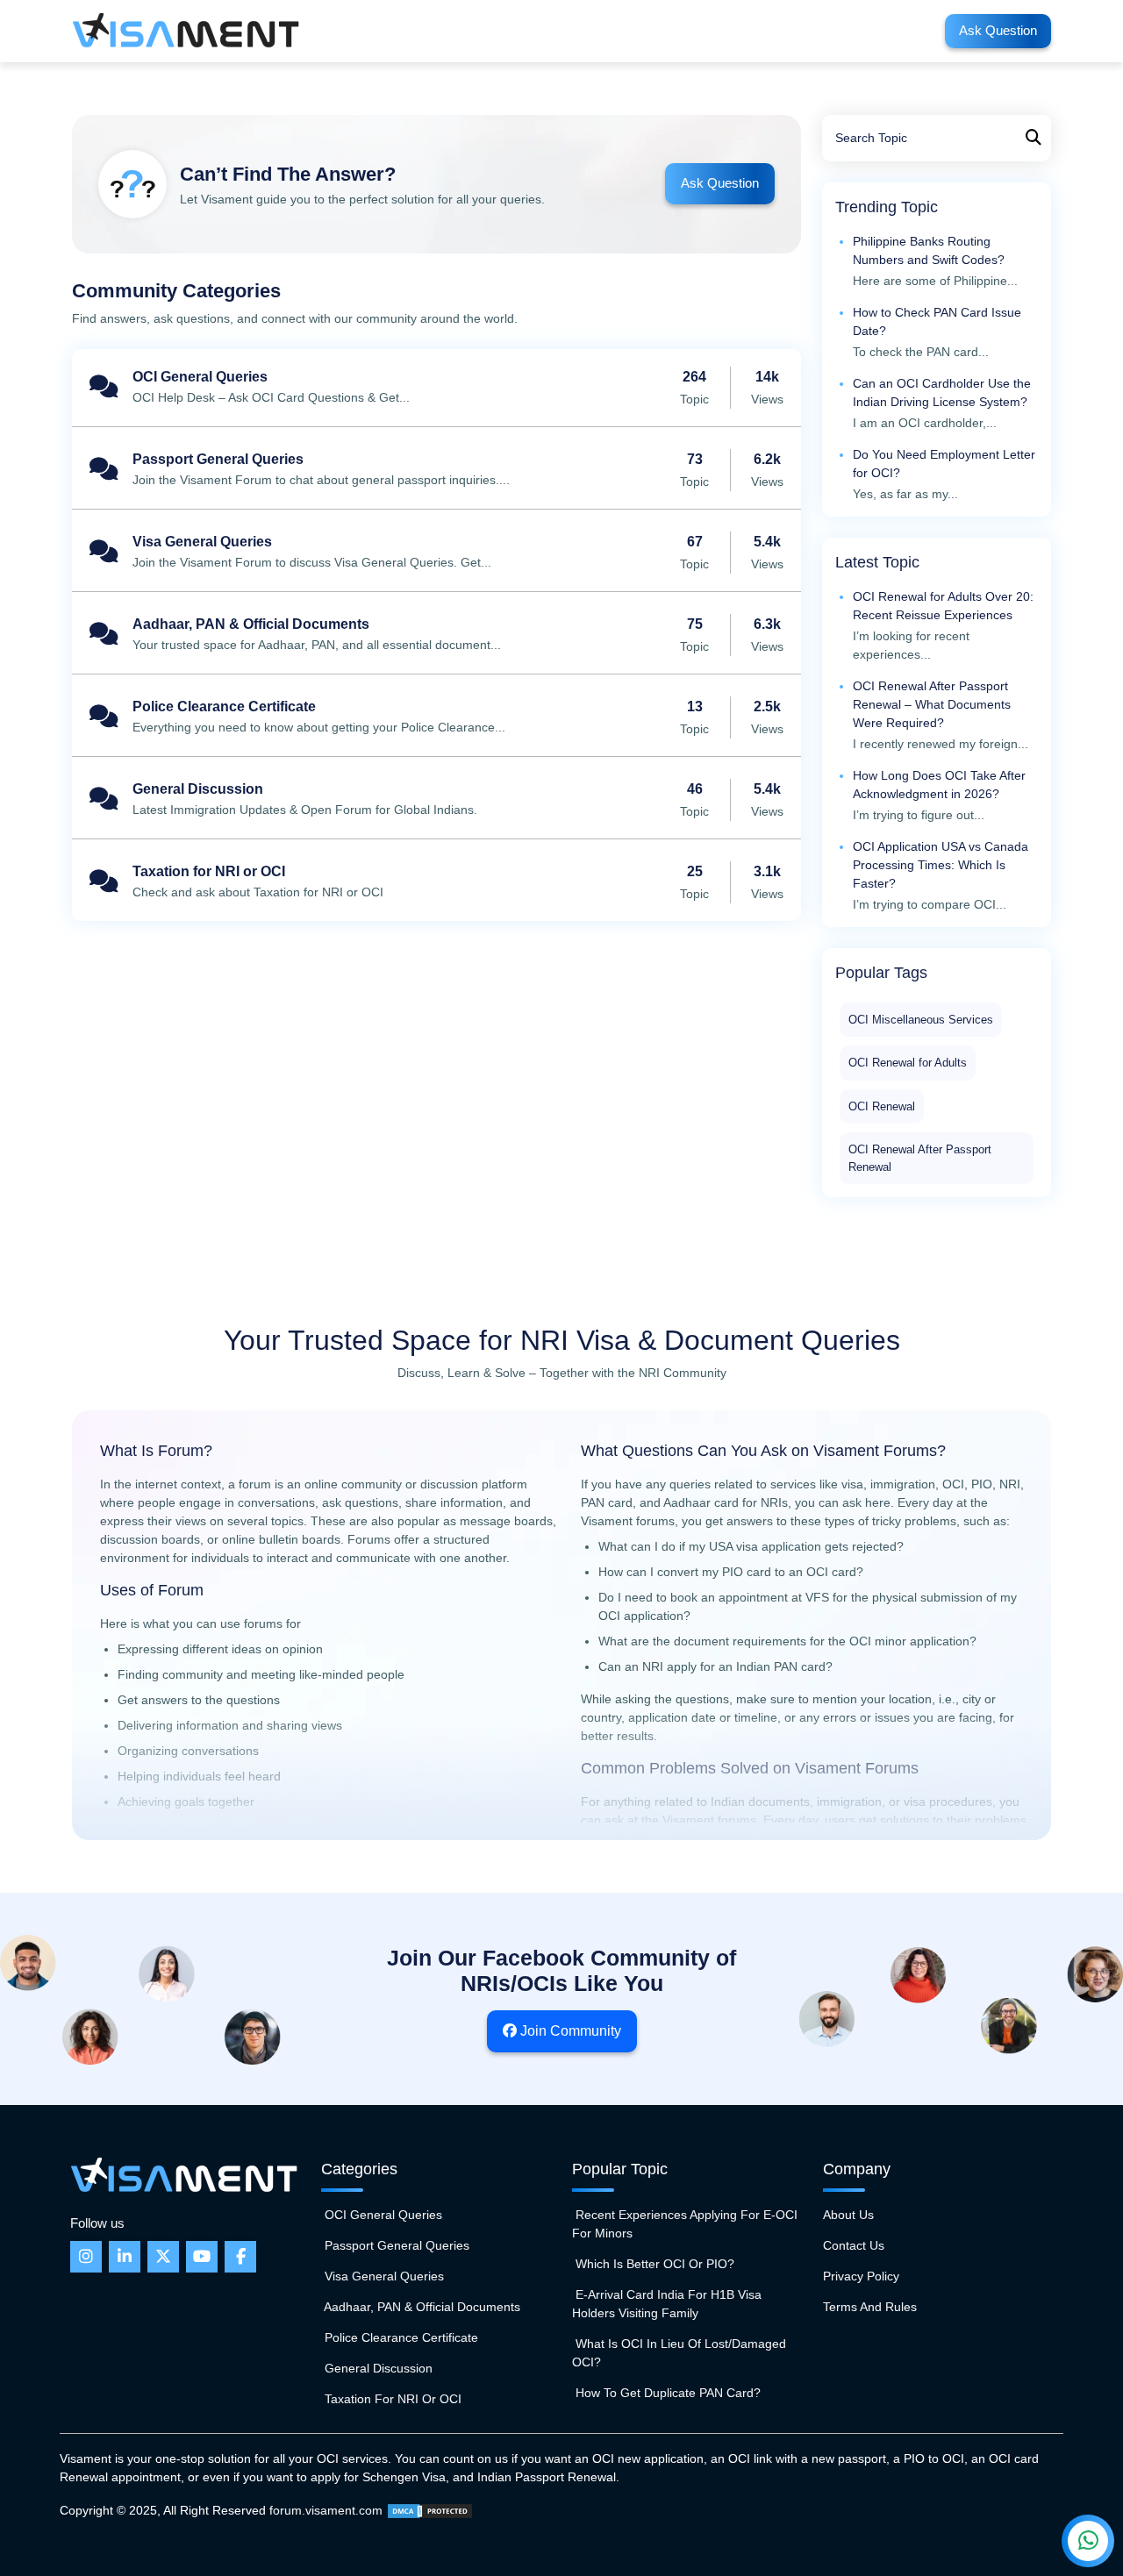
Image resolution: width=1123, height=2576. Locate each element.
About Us (848, 2215)
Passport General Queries (436, 470)
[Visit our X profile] (163, 2257)
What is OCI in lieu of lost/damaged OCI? (679, 2353)
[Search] (1034, 138)
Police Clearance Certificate (436, 717)
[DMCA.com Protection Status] (430, 2510)
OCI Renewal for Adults (908, 1063)
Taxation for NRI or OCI (436, 882)
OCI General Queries (436, 388)
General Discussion (436, 800)
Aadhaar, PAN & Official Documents (436, 635)
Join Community (569, 2031)
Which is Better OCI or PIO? (653, 2264)
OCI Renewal (882, 1106)
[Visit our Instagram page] (86, 2257)
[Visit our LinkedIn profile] (125, 2257)
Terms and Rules (870, 2307)
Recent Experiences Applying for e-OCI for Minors (685, 2224)
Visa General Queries (436, 553)
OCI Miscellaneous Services (921, 1020)
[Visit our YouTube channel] (202, 2257)
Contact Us (854, 2245)
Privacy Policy (861, 2276)
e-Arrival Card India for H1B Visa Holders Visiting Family (667, 2304)
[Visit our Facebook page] (240, 2257)
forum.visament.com (326, 2510)
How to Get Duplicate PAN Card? (666, 2393)
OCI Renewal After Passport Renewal (920, 1158)
